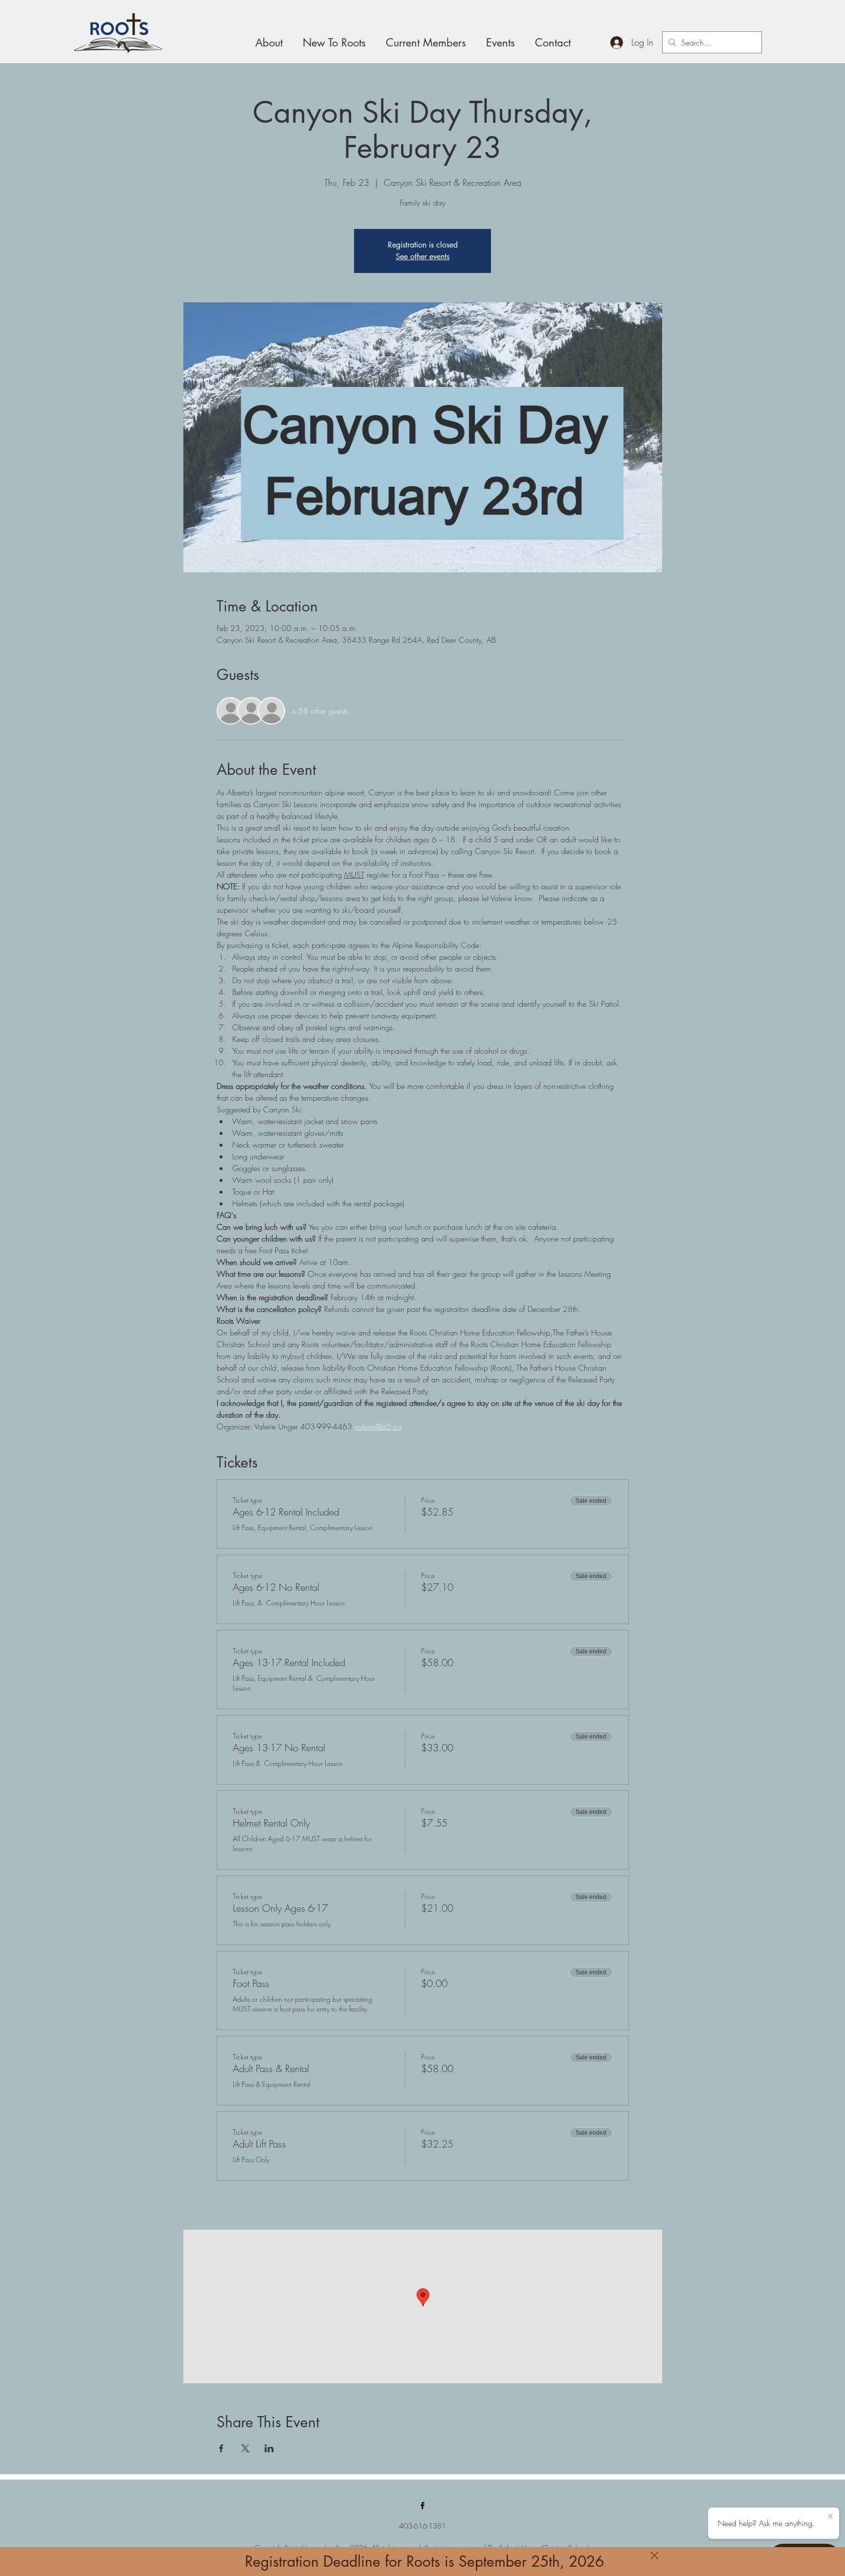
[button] (655, 2555)
